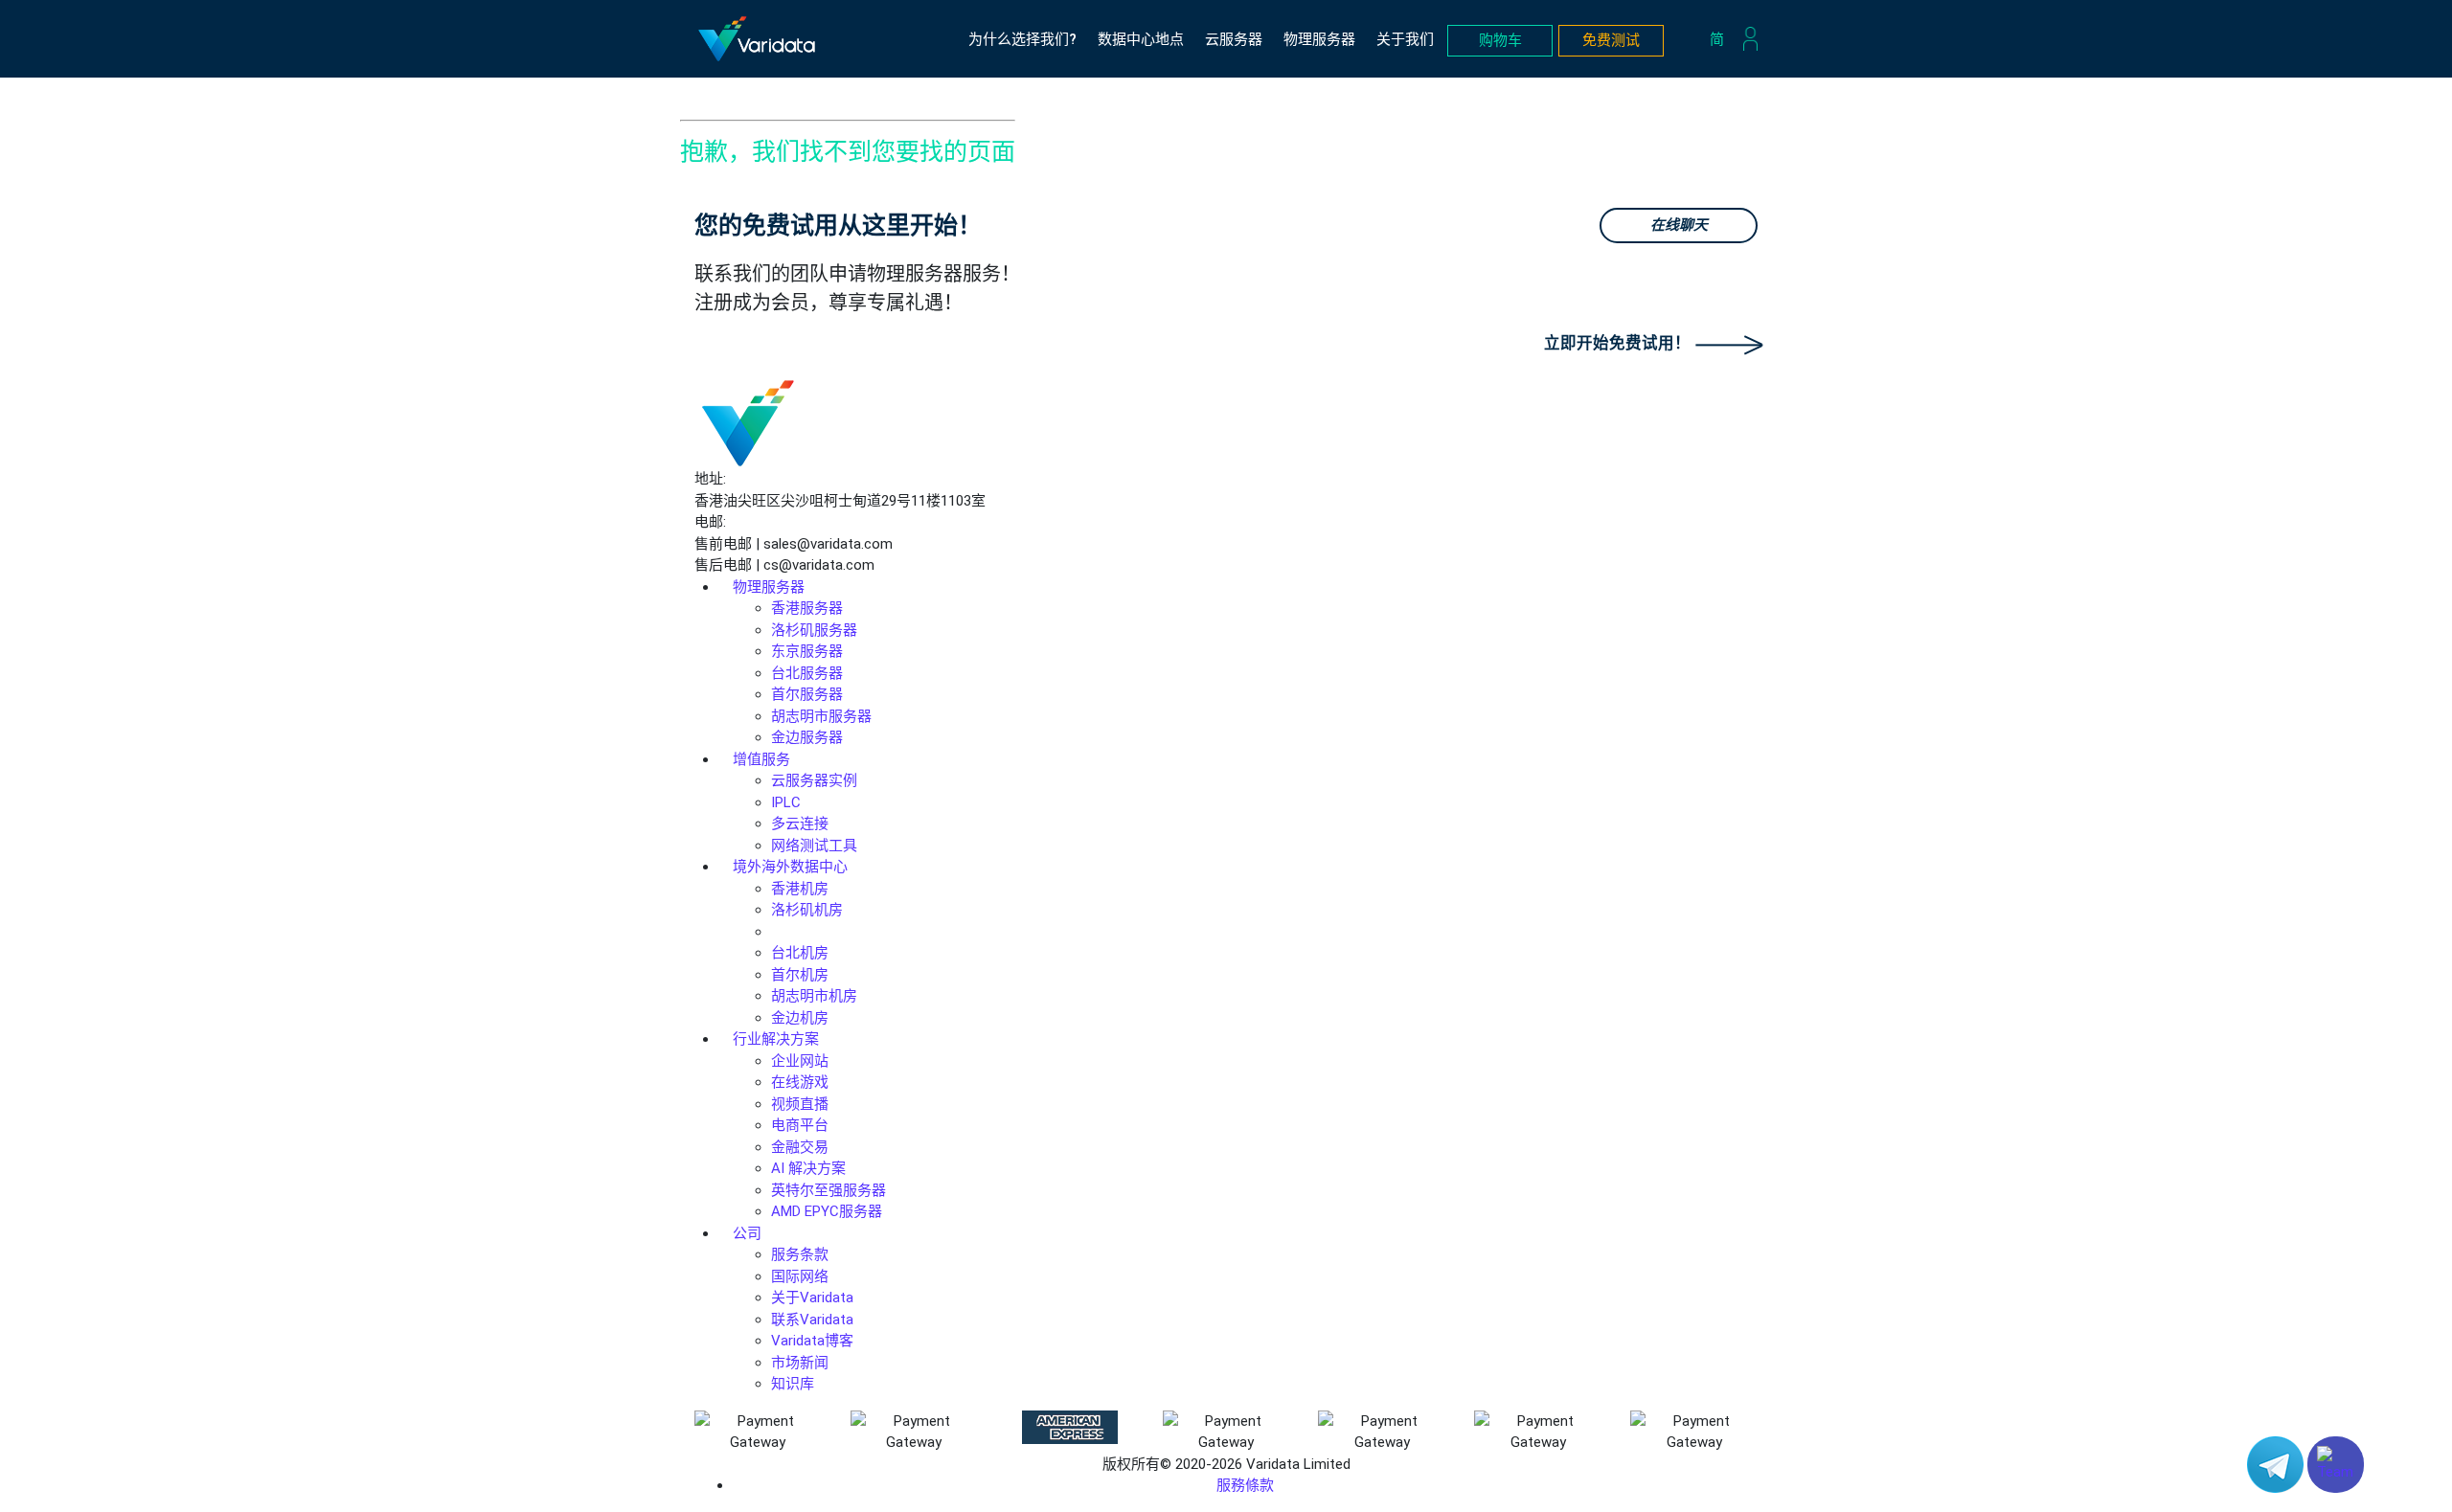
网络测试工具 (814, 846)
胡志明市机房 (814, 996)
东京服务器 (807, 651)
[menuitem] (1722, 39)
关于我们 (1405, 39)
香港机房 (800, 889)
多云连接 (800, 824)
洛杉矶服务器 (814, 630)
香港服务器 (807, 608)
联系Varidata (812, 1320)
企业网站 (800, 1061)
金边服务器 (807, 737)
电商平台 (800, 1125)
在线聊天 (1679, 225)
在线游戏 (800, 1082)
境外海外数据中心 (790, 867)
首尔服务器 (807, 694)
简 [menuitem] (1717, 38)
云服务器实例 (814, 780)
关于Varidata (812, 1298)
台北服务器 (807, 673)
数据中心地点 (1141, 39)
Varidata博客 (812, 1341)
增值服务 (761, 759)
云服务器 (1234, 39)
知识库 (793, 1384)
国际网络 (800, 1276)
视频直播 (800, 1104)
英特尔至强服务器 (829, 1190)
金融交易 (800, 1147)
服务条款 (800, 1254)
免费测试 (1611, 40)
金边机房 (800, 1018)
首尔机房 (800, 975)
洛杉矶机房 (807, 910)
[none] (1722, 39)
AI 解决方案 (808, 1168)
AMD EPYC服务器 (827, 1211)
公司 (747, 1233)
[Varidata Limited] (757, 39)
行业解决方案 (776, 1039)
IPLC (786, 802)
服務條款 (1245, 1485)
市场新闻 (800, 1363)
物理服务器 (1319, 39)
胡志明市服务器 (821, 716)
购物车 (1500, 40)
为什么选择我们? (1022, 39)
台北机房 (800, 953)
